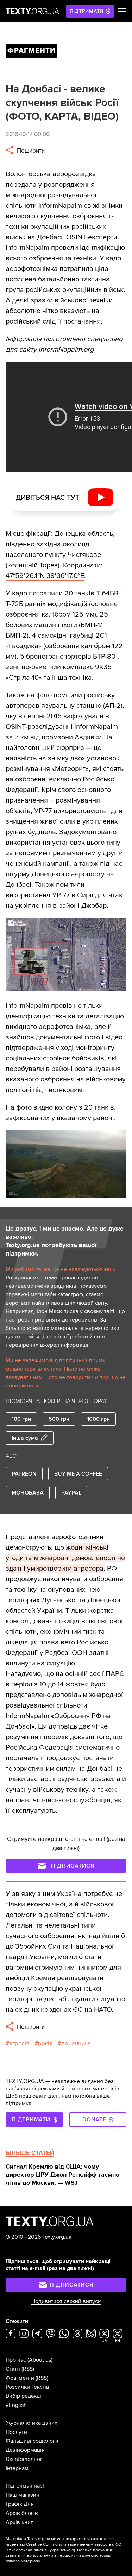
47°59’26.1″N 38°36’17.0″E (45, 576)
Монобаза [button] (28, 1493)
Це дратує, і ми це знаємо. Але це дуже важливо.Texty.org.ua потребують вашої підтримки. (65, 1241)
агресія (19, 2044)
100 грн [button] (21, 1419)
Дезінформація (25, 2450)
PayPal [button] (71, 1493)
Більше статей (30, 2153)
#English (16, 2405)
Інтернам (17, 2468)
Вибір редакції (24, 2396)
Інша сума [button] (25, 1438)
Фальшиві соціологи (32, 2441)
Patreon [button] (24, 1474)
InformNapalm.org (66, 350)
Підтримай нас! (25, 2486)
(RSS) (28, 2369)
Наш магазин (23, 2495)
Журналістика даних (32, 2423)
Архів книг (19, 2522)
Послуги (16, 2432)
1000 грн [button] (98, 1419)
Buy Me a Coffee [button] (78, 1474)
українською (62, 2550)
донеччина (76, 2044)
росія (45, 2044)
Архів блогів (22, 2513)
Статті (13, 2369)
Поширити (30, 151)
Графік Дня (20, 2504)
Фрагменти (20, 2378)
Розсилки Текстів (27, 2387)
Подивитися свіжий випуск (66, 2301)
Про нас (16, 2360)
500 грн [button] (59, 1419)
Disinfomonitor (24, 2459)
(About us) (40, 2360)
